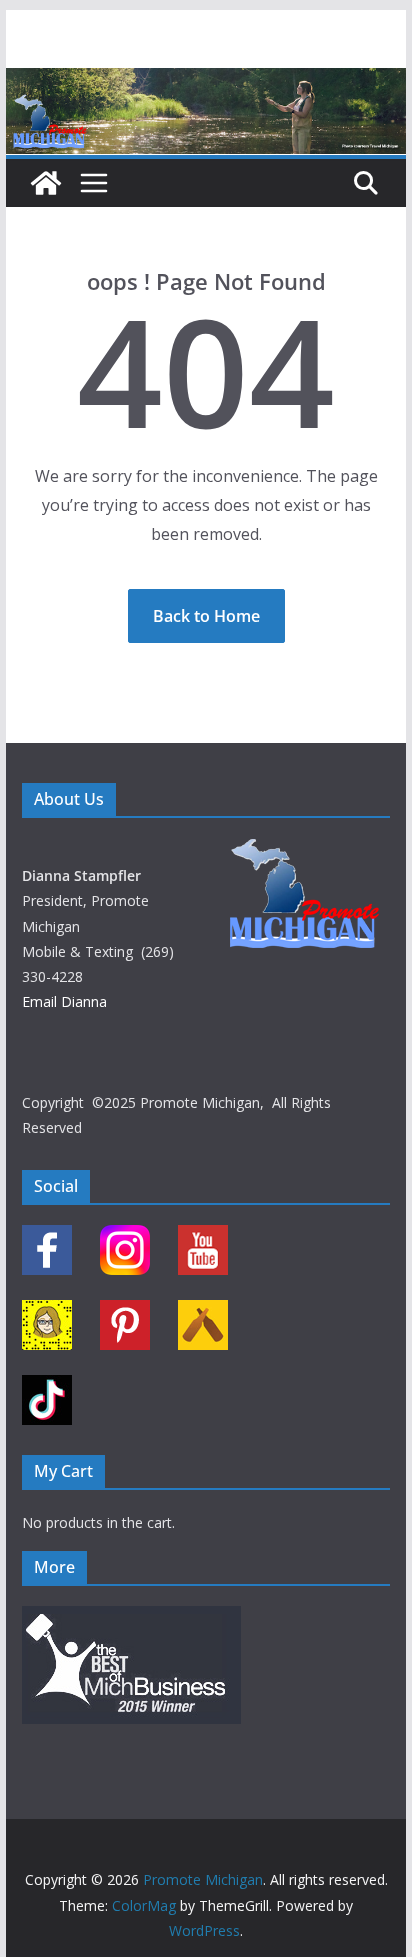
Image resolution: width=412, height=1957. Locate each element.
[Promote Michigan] (206, 82)
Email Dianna (64, 1001)
